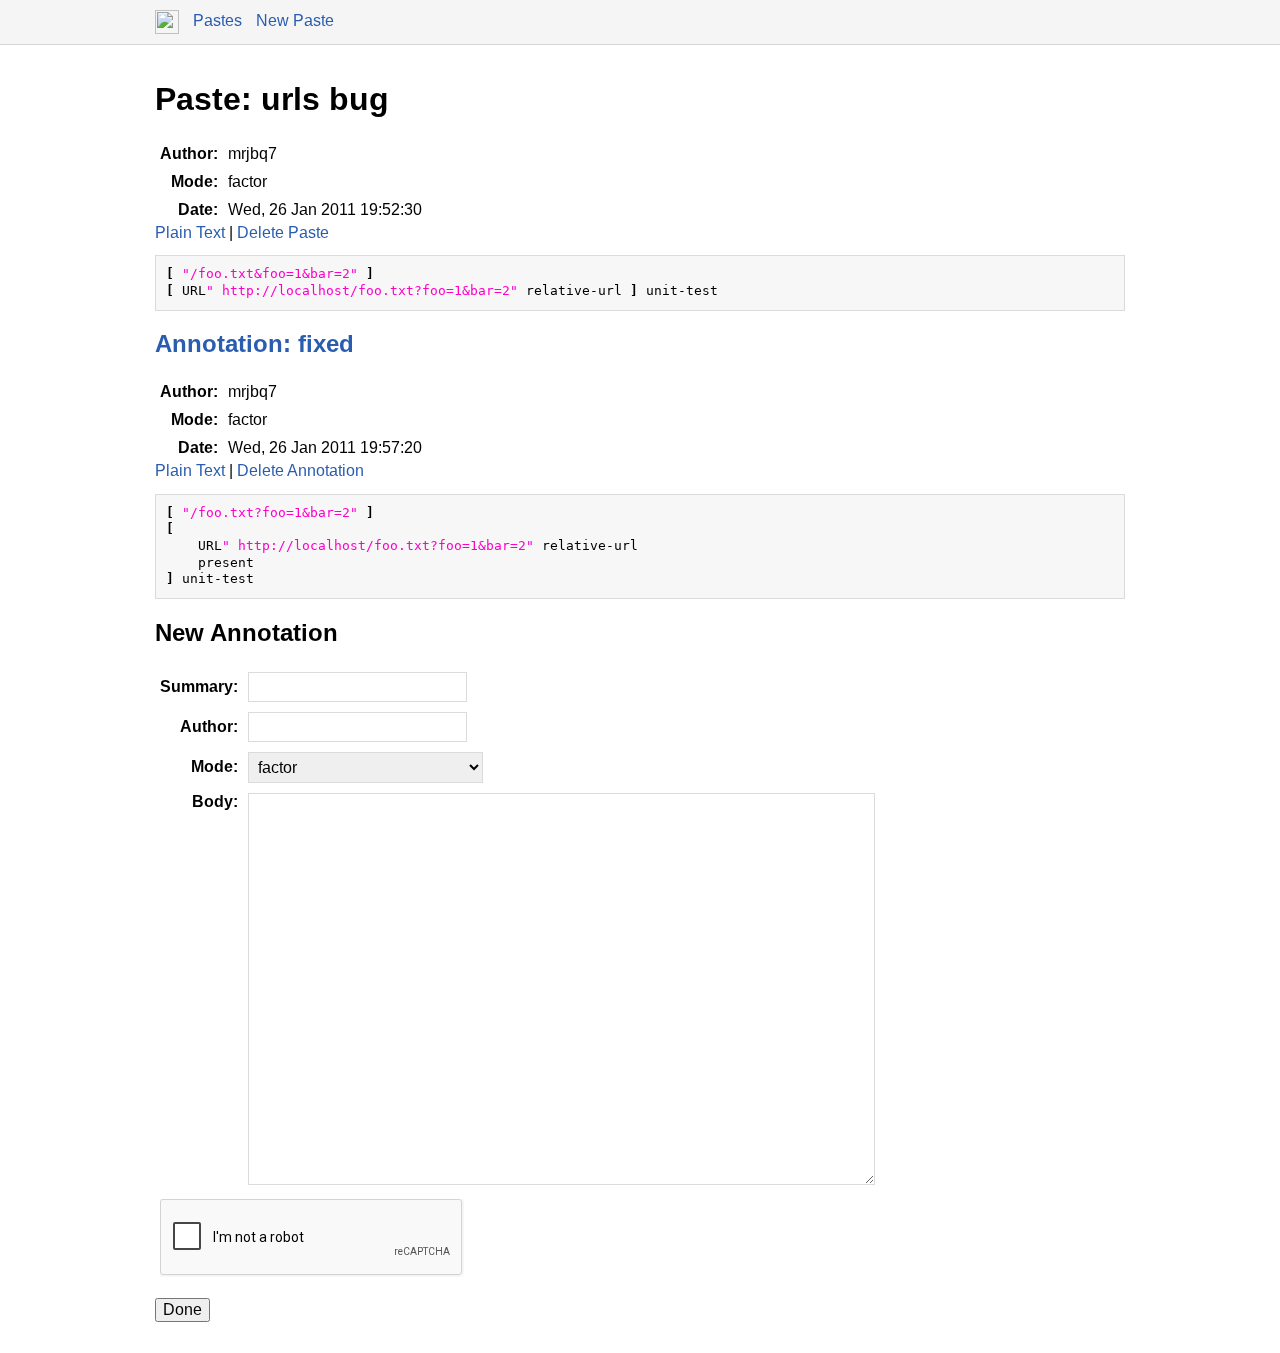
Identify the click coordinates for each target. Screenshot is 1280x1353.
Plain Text (190, 232)
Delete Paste (283, 232)
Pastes (217, 20)
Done (182, 1309)
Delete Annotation (300, 470)
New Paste (295, 20)
